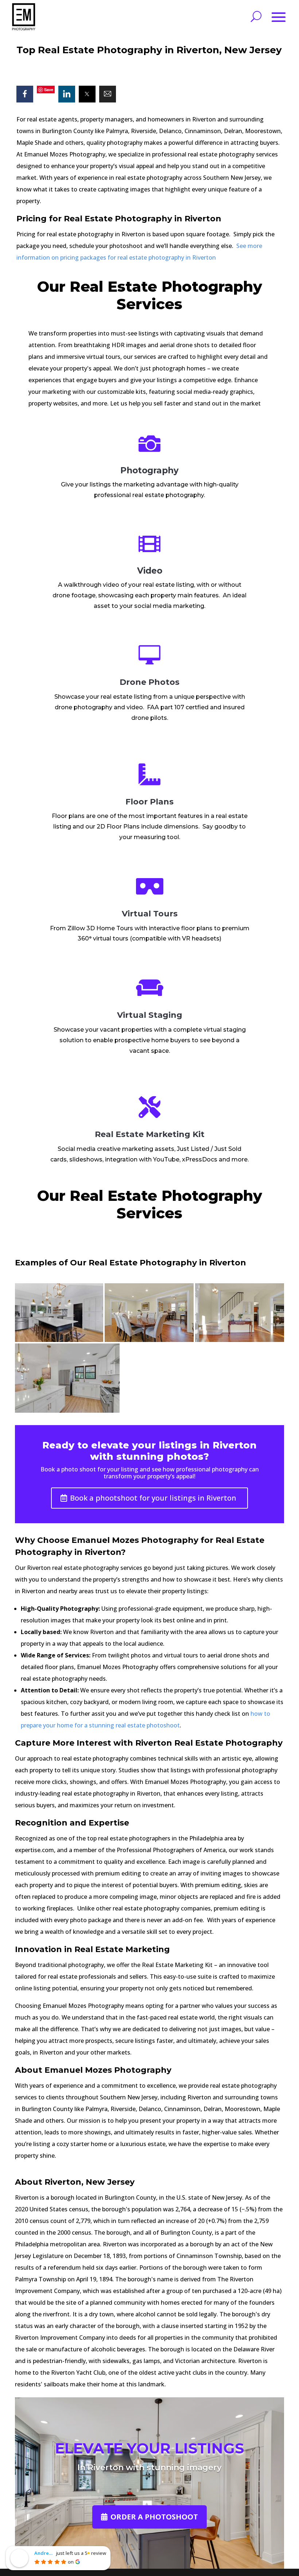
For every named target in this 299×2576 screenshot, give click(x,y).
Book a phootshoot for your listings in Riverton (153, 1498)
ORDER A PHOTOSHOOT (154, 2517)
